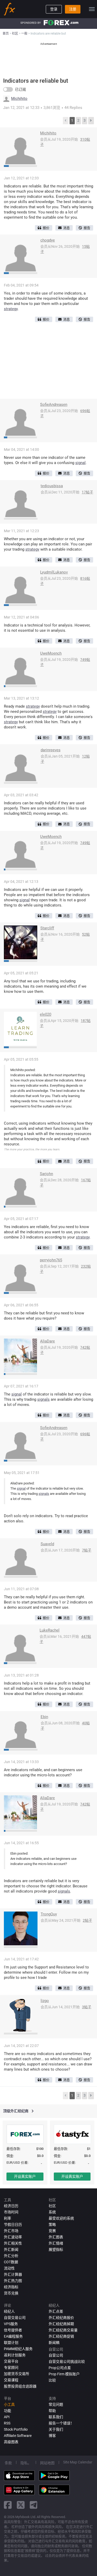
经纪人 (9, 2311)
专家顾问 (11, 2368)
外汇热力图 (13, 2281)
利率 (8, 2218)
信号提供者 (13, 2330)
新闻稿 (54, 2343)
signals (43, 1399)
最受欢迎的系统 (61, 2218)
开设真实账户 (25, 2176)
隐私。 (26, 2463)
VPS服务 (11, 2324)
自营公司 (56, 2355)
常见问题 (56, 2404)
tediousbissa (52, 486)
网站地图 (47, 2463)
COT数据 (11, 2262)
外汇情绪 (56, 2243)
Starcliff (47, 928)
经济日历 (11, 2206)
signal (80, 463)
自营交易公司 (15, 2318)
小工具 (9, 2404)
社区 (52, 2206)
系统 (52, 2212)
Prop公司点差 (60, 2368)
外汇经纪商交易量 (63, 2330)
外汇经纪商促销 (61, 2336)
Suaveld (47, 1544)
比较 (52, 2380)
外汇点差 (56, 2311)
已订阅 (20, 89)
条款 (8, 2463)
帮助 (52, 2411)
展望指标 (56, 2249)
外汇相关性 (13, 2243)
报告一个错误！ (61, 2423)
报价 (46, 228)
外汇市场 (11, 2231)
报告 (87, 228)
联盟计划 (11, 2343)
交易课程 (11, 2380)
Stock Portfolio (16, 2429)
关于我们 (56, 2429)
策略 (52, 2225)
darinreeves (51, 750)
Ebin (44, 1717)
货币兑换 (11, 2293)
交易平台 (11, 2361)
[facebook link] (8, 2505)
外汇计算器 (13, 2274)
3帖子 (87, 2007)
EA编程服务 (13, 2336)
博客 (52, 2436)
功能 (8, 2411)
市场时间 (11, 2212)
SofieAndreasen (54, 405)
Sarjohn (46, 1174)
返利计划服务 (15, 2355)
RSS (7, 2423)
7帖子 (87, 1550)
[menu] (92, 9)
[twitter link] (21, 2505)
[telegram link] (34, 2505)
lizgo (45, 2001)
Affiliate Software (18, 2436)
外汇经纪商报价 (61, 2318)
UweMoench (51, 653)
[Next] (91, 121)
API (7, 2417)
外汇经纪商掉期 (61, 2324)
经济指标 (11, 2287)
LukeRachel (50, 1630)
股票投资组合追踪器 (20, 2386)
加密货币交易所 (17, 2374)
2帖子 (87, 1920)
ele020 (46, 1014)
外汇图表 (56, 2237)
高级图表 (11, 2442)
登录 (54, 9)
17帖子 (87, 492)
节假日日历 (13, 2225)
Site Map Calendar (78, 2462)
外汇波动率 (13, 2237)
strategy (11, 309)
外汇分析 (11, 2256)
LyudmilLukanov (54, 572)
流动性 (9, 2268)
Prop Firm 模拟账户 (64, 2374)
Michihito (19, 99)
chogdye (48, 240)
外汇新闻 (11, 2249)
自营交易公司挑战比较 (67, 2362)
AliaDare (47, 1341)
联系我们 (56, 2417)
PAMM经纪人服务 (18, 2349)
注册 (73, 9)
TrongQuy (49, 1914)
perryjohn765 (51, 1260)
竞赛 (52, 2231)
